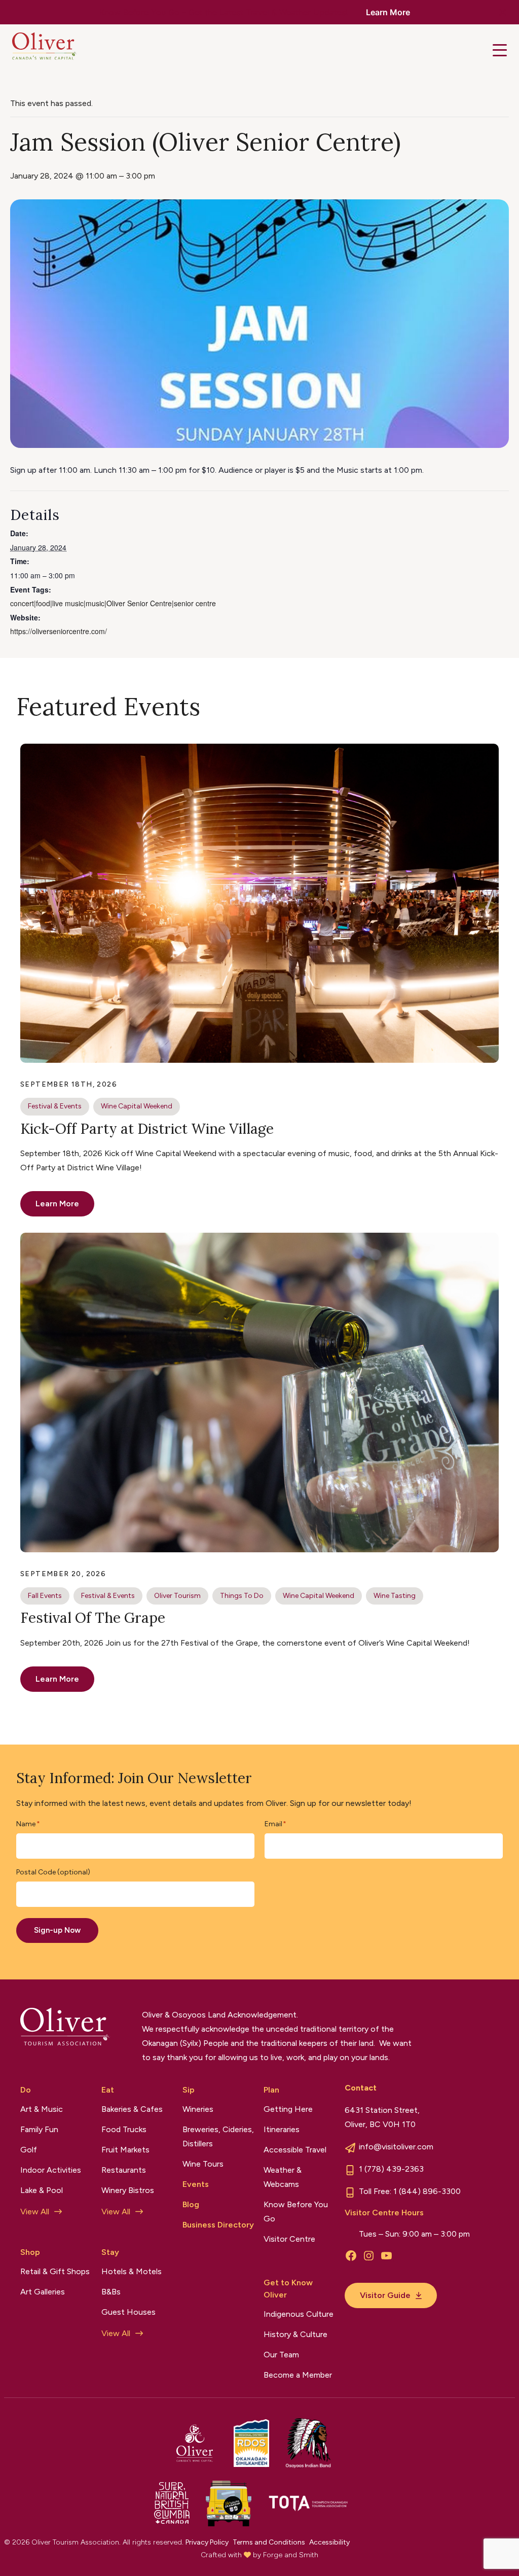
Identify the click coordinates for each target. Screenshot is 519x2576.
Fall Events (45, 1596)
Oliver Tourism (177, 1596)
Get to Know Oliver (288, 2289)
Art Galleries (43, 2292)
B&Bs (111, 2292)
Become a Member (298, 2375)
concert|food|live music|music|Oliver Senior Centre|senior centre (113, 603)
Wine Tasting (395, 1596)
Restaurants (124, 2170)
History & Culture (295, 2334)
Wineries (198, 2109)
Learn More (388, 12)
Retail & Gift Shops (55, 2271)
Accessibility (329, 2542)
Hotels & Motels (132, 2271)
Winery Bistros (128, 2190)
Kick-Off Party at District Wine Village (147, 1129)
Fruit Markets (125, 2150)
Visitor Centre (289, 2239)
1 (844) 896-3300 (427, 2191)
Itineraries (282, 2129)
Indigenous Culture (299, 2314)
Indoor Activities (51, 2170)
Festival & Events (55, 1106)
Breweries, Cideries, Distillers (218, 2136)
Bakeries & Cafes (132, 2109)
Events (196, 2184)
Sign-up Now (57, 1930)
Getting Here (288, 2109)
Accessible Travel (295, 2150)
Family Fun (39, 2129)
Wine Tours (203, 2164)
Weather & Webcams (283, 2177)
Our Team (281, 2355)
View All (35, 2212)
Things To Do (242, 1596)
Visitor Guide (385, 2295)
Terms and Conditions (269, 2542)
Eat (108, 2090)
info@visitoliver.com (396, 2147)
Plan (271, 2090)
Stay (110, 2252)
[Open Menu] (500, 50)
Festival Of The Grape (93, 1618)
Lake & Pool (42, 2190)
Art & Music (42, 2109)
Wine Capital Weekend (137, 1106)
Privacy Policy (207, 2542)
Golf (29, 2150)
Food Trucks (124, 2129)
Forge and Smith (291, 2555)
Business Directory (218, 2225)
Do (26, 2090)
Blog (191, 2204)
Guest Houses (128, 2312)
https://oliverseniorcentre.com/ (59, 631)
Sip (189, 2090)
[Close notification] (503, 12)
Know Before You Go (296, 2212)
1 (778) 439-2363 (391, 2169)
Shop (30, 2252)
